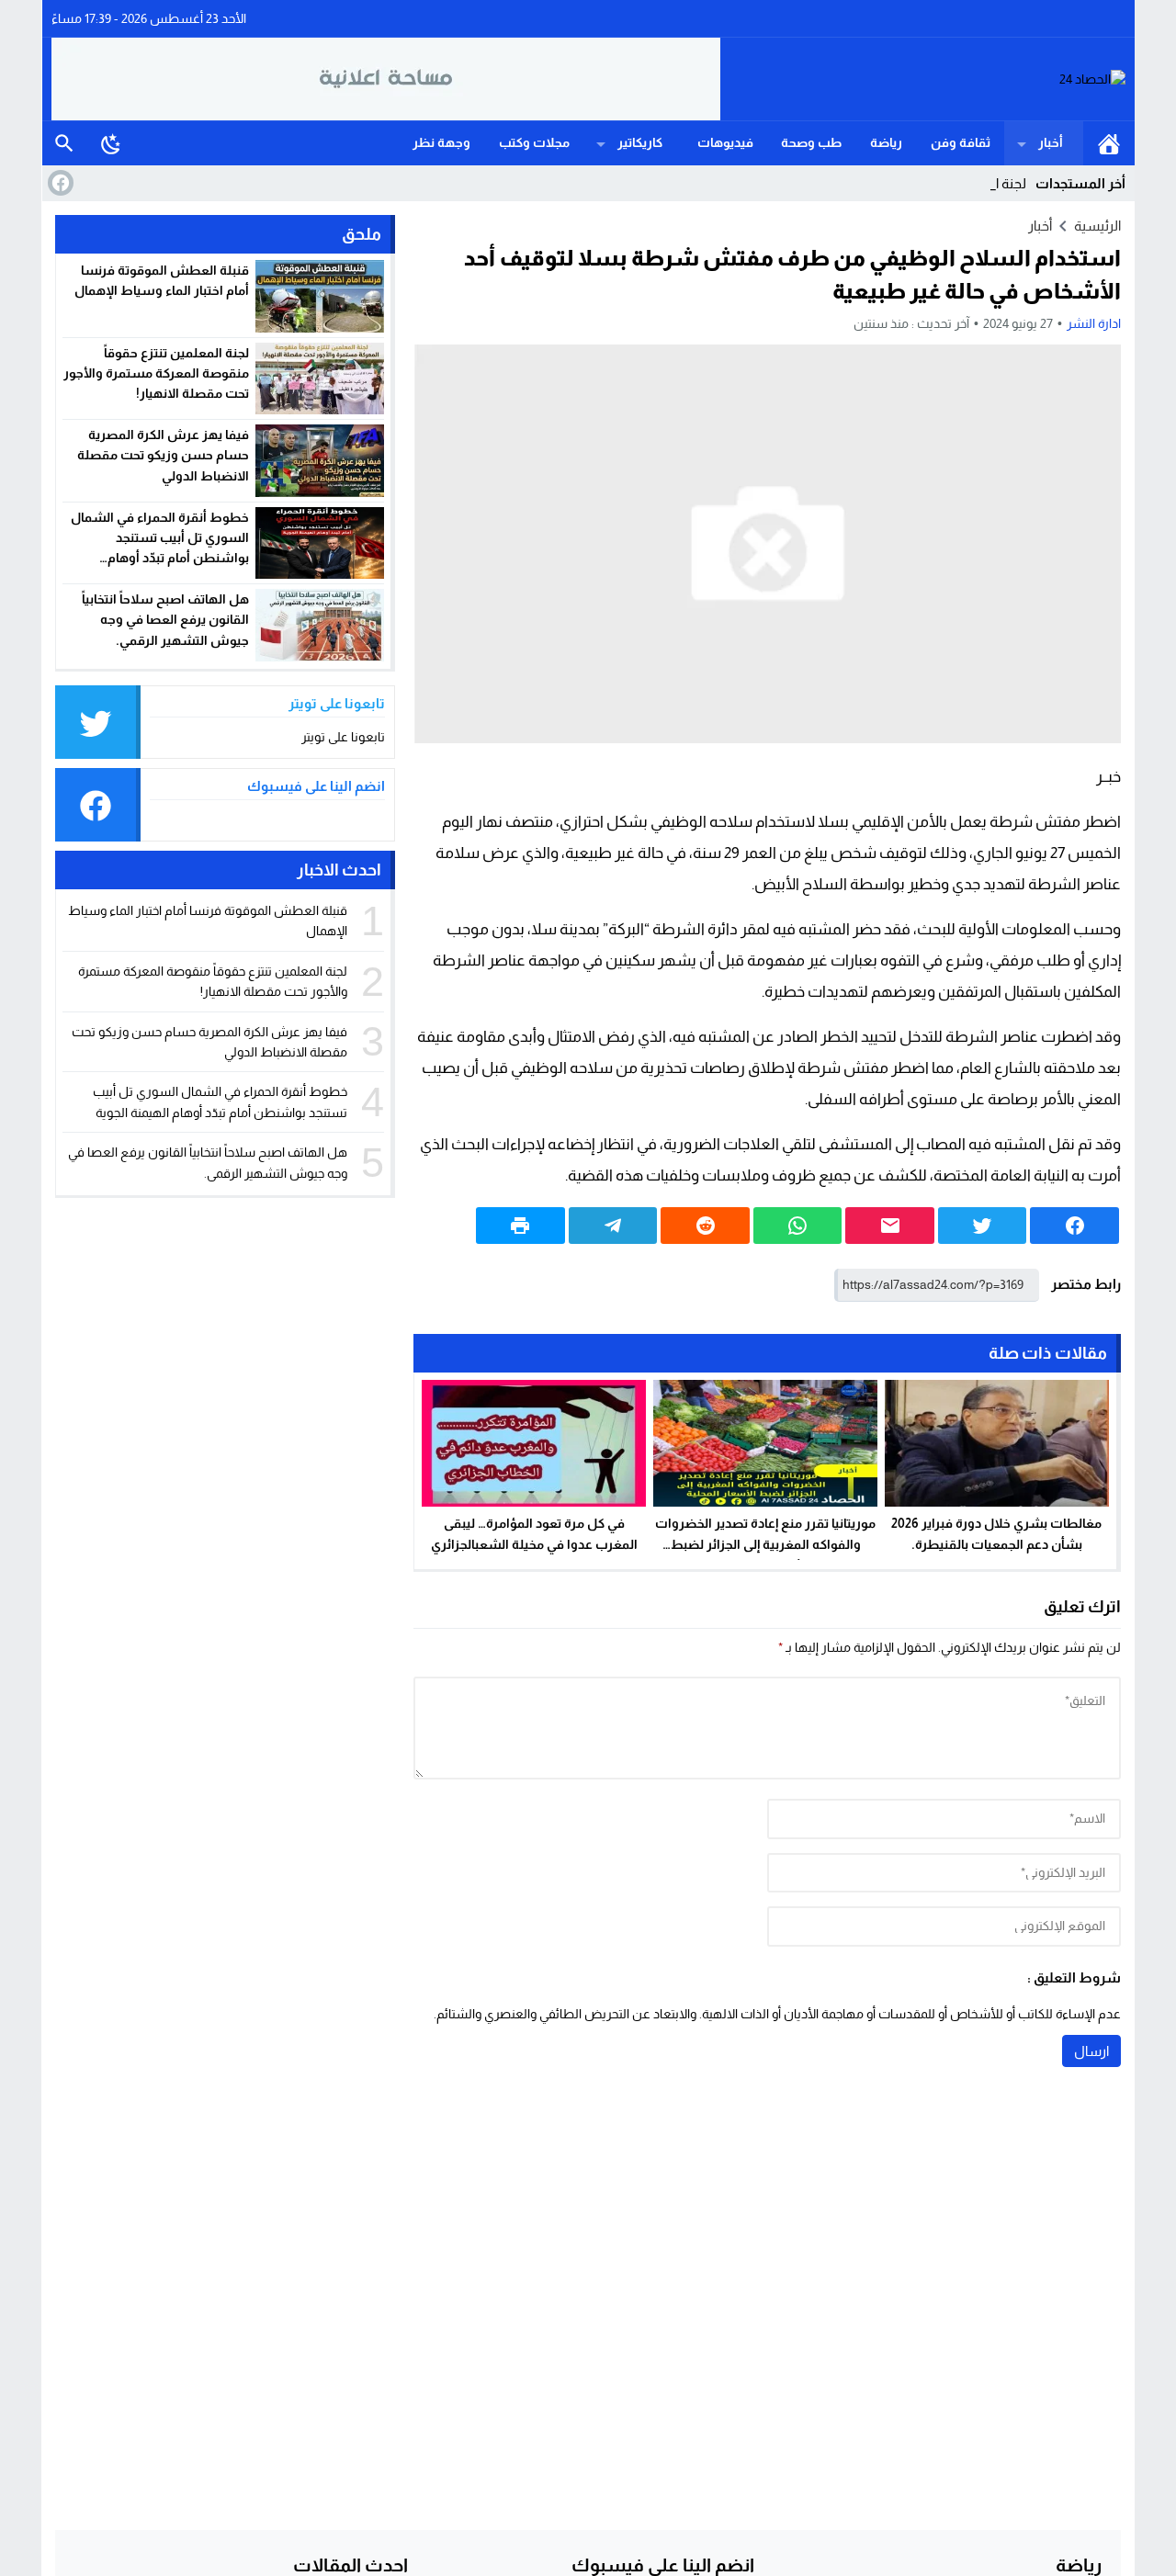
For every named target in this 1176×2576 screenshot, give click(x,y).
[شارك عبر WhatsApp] (798, 1226)
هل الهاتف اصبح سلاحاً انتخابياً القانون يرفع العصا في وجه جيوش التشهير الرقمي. (165, 620)
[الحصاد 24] (923, 79)
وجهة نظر (441, 142)
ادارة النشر (1094, 323)
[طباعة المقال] (520, 1226)
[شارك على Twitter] (983, 1226)
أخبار (1051, 142)
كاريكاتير (640, 142)
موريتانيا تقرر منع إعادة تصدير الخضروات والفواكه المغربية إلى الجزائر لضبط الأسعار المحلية (765, 1544)
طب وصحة (811, 142)
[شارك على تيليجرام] (613, 1226)
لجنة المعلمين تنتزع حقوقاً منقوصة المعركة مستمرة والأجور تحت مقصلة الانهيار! (156, 373)
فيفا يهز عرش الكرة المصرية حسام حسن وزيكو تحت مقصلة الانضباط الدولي (163, 455)
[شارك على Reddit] (705, 1226)
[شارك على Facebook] (1074, 1226)
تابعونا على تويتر (343, 737)
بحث (64, 143)
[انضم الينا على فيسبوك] (59, 183)
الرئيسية (1109, 143)
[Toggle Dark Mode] (111, 143)
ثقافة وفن (961, 142)
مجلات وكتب (534, 142)
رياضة (886, 142)
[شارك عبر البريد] (890, 1226)
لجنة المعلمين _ (982, 183)
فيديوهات (725, 142)
